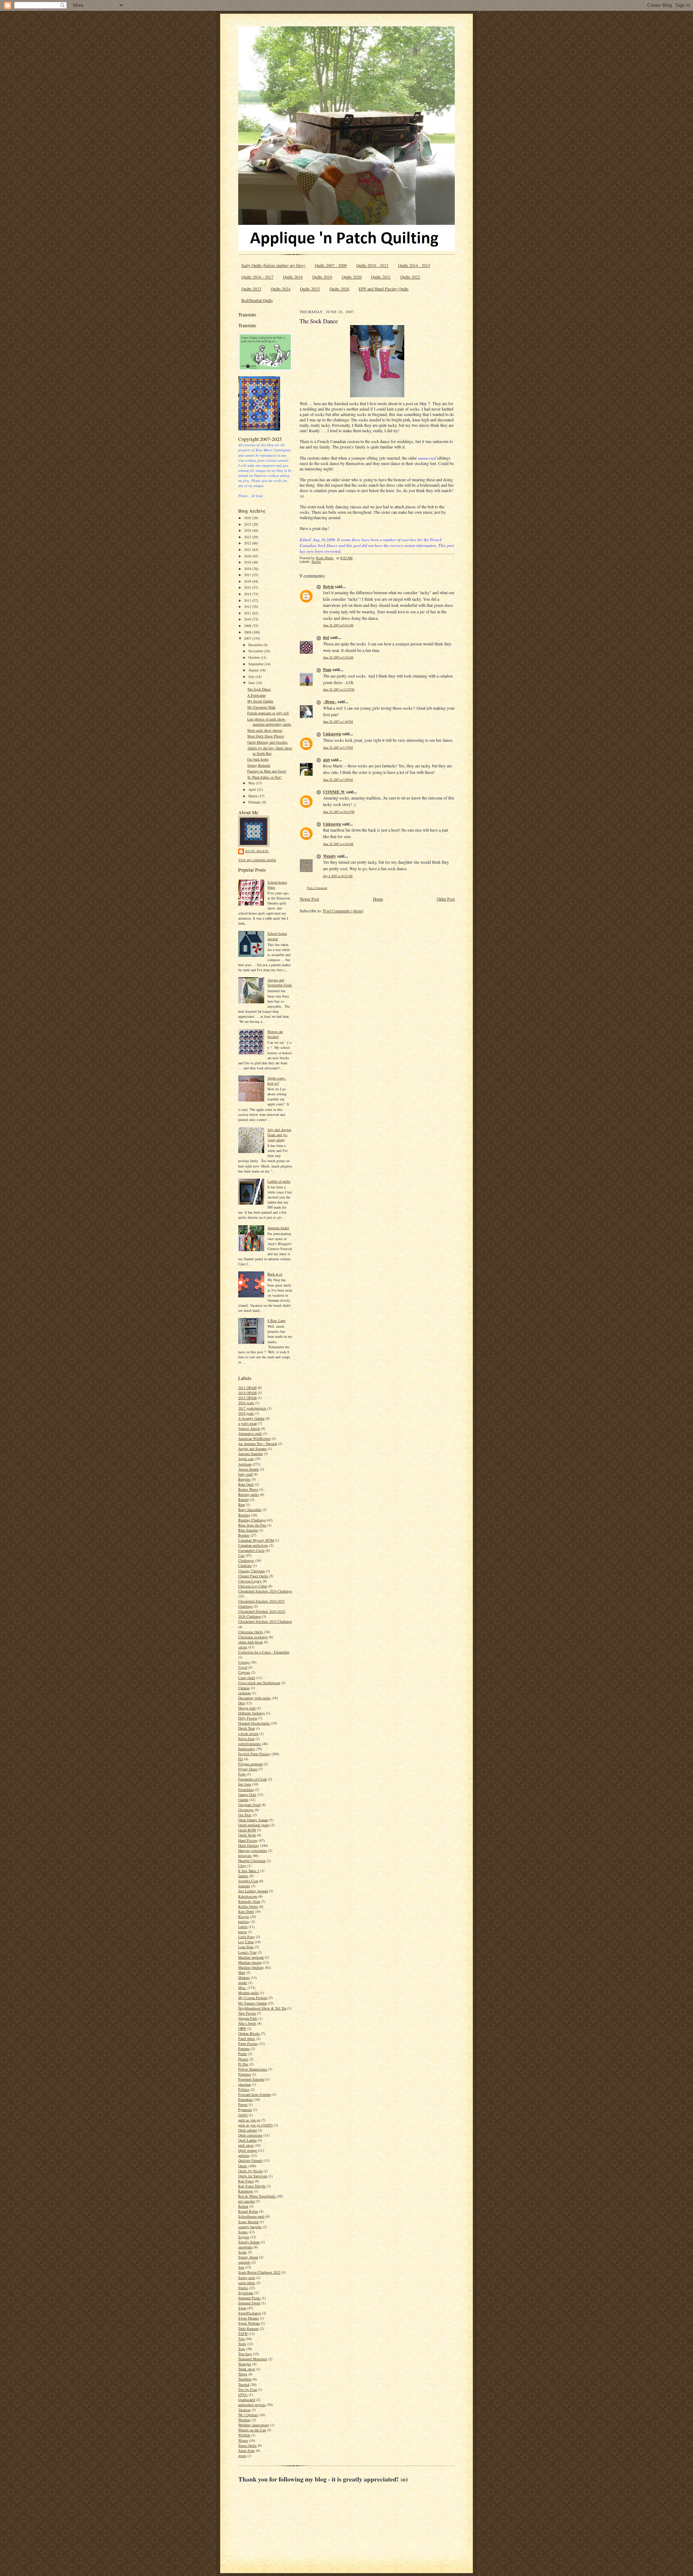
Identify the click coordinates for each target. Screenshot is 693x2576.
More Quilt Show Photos (266, 736)
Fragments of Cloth (252, 1779)
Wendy (330, 856)
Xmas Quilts (247, 2445)
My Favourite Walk (261, 707)
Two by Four (248, 2389)
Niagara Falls (248, 2018)
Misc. (242, 1988)
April (253, 789)
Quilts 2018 (293, 277)
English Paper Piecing (254, 1754)
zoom (242, 2455)
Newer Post (309, 899)
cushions (245, 1693)
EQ (241, 1759)
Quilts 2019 (322, 277)
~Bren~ (330, 702)
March (253, 796)
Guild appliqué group (254, 1825)
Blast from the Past (252, 1525)
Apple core (246, 1459)
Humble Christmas (252, 1861)
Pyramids (245, 2110)
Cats (241, 1555)
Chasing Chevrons (252, 1571)
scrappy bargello (250, 2227)
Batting (244, 1499)
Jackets (243, 1876)
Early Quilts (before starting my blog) (273, 265)
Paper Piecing (248, 2043)
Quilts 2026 (339, 289)
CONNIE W (334, 792)
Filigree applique (250, 1764)
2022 (248, 543)
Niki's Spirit (247, 2023)
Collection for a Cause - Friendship (264, 1652)
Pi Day (243, 2064)
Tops (242, 2349)
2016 (248, 581)
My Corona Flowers (253, 1998)
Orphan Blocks (249, 2033)
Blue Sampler (248, 1530)
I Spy (242, 1866)
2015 (248, 587)
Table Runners (249, 2329)
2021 (248, 549)
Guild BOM (247, 1830)
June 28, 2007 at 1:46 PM (338, 721)
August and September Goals (280, 982)
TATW (243, 2334)
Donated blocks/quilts (254, 1723)
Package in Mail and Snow (267, 771)
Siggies (244, 2237)
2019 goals (246, 1413)
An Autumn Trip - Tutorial (258, 1443)
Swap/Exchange (250, 2313)
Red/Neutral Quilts (257, 300)
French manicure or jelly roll (268, 713)
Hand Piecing (248, 1840)
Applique (245, 1464)
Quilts (243, 2166)
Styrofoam (246, 2293)
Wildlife (244, 2435)
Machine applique (251, 1957)
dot (326, 637)
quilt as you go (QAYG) (256, 2125)
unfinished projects (252, 2405)
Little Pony (247, 1937)
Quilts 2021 (381, 277)
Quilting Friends (250, 2160)
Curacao (244, 1688)
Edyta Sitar (246, 1739)
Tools (242, 2344)
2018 (248, 569)
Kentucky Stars (249, 1901)
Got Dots (245, 1815)
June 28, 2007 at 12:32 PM (339, 689)
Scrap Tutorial (248, 2222)
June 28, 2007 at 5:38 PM (338, 779)
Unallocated (247, 2400)
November (256, 651)
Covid (243, 1667)
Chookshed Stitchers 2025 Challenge (265, 1621)
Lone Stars (246, 1947)
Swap (242, 2308)
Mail (242, 1972)
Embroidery (247, 1749)
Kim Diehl (246, 1911)
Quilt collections (250, 2135)
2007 (248, 638)
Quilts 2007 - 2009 (331, 265)
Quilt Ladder (247, 2140)
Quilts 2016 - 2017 (258, 277)
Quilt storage (248, 2150)
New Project (247, 2013)
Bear (241, 1504)
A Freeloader (256, 695)
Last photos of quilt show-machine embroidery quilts (269, 722)
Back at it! (275, 1274)
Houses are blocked (275, 1034)
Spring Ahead (248, 2257)
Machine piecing (250, 1962)
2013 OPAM (247, 1388)
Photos (243, 2059)
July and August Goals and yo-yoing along (279, 1135)
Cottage (244, 1662)
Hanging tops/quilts (253, 1850)
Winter (243, 2440)
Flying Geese (248, 1769)
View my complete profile (257, 860)
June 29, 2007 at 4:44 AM (338, 844)
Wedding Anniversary (254, 2425)
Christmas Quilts (251, 1632)
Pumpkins (246, 2099)
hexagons (245, 1856)
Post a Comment (317, 888)
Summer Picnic (249, 2298)
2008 (248, 632)
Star (241, 2267)
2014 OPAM (247, 1393)
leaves (243, 1932)
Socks (243, 2252)
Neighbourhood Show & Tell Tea (262, 2008)
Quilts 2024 (281, 289)
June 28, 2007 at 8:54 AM (338, 625)
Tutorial (244, 2384)
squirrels (244, 2262)
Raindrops (246, 2191)
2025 (248, 524)
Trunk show (247, 2369)
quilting (244, 2155)
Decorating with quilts (254, 1698)
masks (243, 1983)
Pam (327, 669)
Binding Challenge (252, 1520)
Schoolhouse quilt (251, 2216)
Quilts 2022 (410, 277)
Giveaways (246, 1810)
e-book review (248, 1734)
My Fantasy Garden (252, 2003)
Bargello (244, 1479)
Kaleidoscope (248, 1896)
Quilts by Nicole (250, 2171)
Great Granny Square (253, 1820)
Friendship (246, 1789)
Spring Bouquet (259, 765)
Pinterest (245, 2074)
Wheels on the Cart (252, 2430)
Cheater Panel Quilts (253, 1576)
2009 (248, 626)
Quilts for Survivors (253, 2176)
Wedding (245, 2420)
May (252, 783)
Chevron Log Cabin (253, 1586)
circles (243, 1647)
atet (326, 760)
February (255, 802)
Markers (244, 1977)
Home (378, 899)
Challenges (246, 1560)
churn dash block (250, 1642)
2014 (248, 594)
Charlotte (245, 1565)
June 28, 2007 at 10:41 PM (339, 812)
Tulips (243, 2374)
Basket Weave (248, 1489)
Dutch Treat (247, 1728)
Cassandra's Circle (251, 1550)
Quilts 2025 (310, 289)
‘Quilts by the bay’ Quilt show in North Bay (270, 750)
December (256, 645)
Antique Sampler (250, 1454)
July (252, 676)
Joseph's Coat (248, 1881)
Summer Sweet (249, 2303)
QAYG (243, 2115)
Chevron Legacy (250, 1581)
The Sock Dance (259, 689)
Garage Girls (247, 1795)
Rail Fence (246, 2181)
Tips (241, 2339)
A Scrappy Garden (251, 1418)
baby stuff (245, 1474)
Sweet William (249, 2323)
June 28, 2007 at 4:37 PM (338, 747)
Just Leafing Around (253, 1891)
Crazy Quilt (247, 1678)
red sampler (247, 2201)
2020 (248, 556)
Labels (243, 1927)
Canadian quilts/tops (253, 1545)
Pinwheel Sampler (251, 2079)
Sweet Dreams (249, 2318)
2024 (248, 530)
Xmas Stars (247, 2450)
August (254, 670)
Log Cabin (246, 1942)
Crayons (244, 1672)
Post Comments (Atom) (343, 911)
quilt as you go (249, 2120)
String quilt (247, 2278)
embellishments (250, 1744)
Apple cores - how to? (277, 1081)
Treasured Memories (253, 2359)
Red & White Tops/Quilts (257, 2196)
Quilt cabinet (248, 2130)
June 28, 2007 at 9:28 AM (338, 657)
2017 (248, 575)
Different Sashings (252, 1713)
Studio (243, 2288)
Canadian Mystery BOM (256, 1540)
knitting (244, 1922)
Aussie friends (249, 1469)
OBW (242, 2028)
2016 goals (246, 1403)
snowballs (245, 2247)
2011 (248, 613)
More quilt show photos (265, 730)
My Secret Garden (260, 701)
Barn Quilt (246, 1484)
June (252, 683)
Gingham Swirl (249, 1805)
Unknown (332, 734)
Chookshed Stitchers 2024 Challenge (265, 1591)
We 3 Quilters (248, 2415)
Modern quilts (249, 1993)
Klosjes (244, 1916)
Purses (243, 2104)
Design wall (247, 1708)
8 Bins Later (276, 1320)
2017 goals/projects (252, 1408)
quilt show (246, 2145)
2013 (248, 600)
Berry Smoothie (250, 1510)
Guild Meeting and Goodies (267, 742)
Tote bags (245, 2354)
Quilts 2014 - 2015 (414, 265)
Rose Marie (257, 851)
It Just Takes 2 (249, 1871)
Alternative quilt (250, 1433)
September (256, 664)
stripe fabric (247, 2283)
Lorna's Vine (247, 1952)
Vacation (244, 2410)
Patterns (244, 2049)
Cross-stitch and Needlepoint (259, 1683)
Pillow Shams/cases (253, 2069)
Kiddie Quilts (248, 1906)
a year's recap (248, 1423)
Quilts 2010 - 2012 (372, 265)
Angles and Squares (252, 1449)
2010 (248, 619)
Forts (242, 1774)
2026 (248, 518)
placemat (245, 2084)
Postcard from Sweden (254, 2094)
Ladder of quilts (279, 1181)
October (254, 657)
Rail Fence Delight (252, 2186)
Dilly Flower (248, 1718)
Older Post (446, 899)
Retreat (243, 2206)
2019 (248, 562)
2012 (248, 606)
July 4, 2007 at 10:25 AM (338, 876)
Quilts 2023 (251, 289)
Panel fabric (247, 2038)
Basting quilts (249, 1494)
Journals (244, 1886)
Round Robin (248, 2211)
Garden (243, 1800)
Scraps (243, 2232)
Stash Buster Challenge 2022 (259, 2272)
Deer (241, 1703)
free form (245, 1784)
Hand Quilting (249, 1845)
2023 (248, 537)
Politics (244, 2089)
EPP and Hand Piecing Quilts (384, 289)
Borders (244, 1535)
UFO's (243, 2395)
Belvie (328, 586)
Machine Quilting (251, 1967)
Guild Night (247, 1835)
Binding (244, 1515)
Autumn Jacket (278, 1228)
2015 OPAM (247, 1398)
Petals (243, 2054)
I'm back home (258, 759)
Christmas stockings (253, 1637)
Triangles (245, 2364)
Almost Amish (249, 1428)
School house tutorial (277, 936)
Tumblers (245, 2379)
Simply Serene (249, 2242)
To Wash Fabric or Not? (264, 777)
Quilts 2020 (352, 277)
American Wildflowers (254, 1438)
